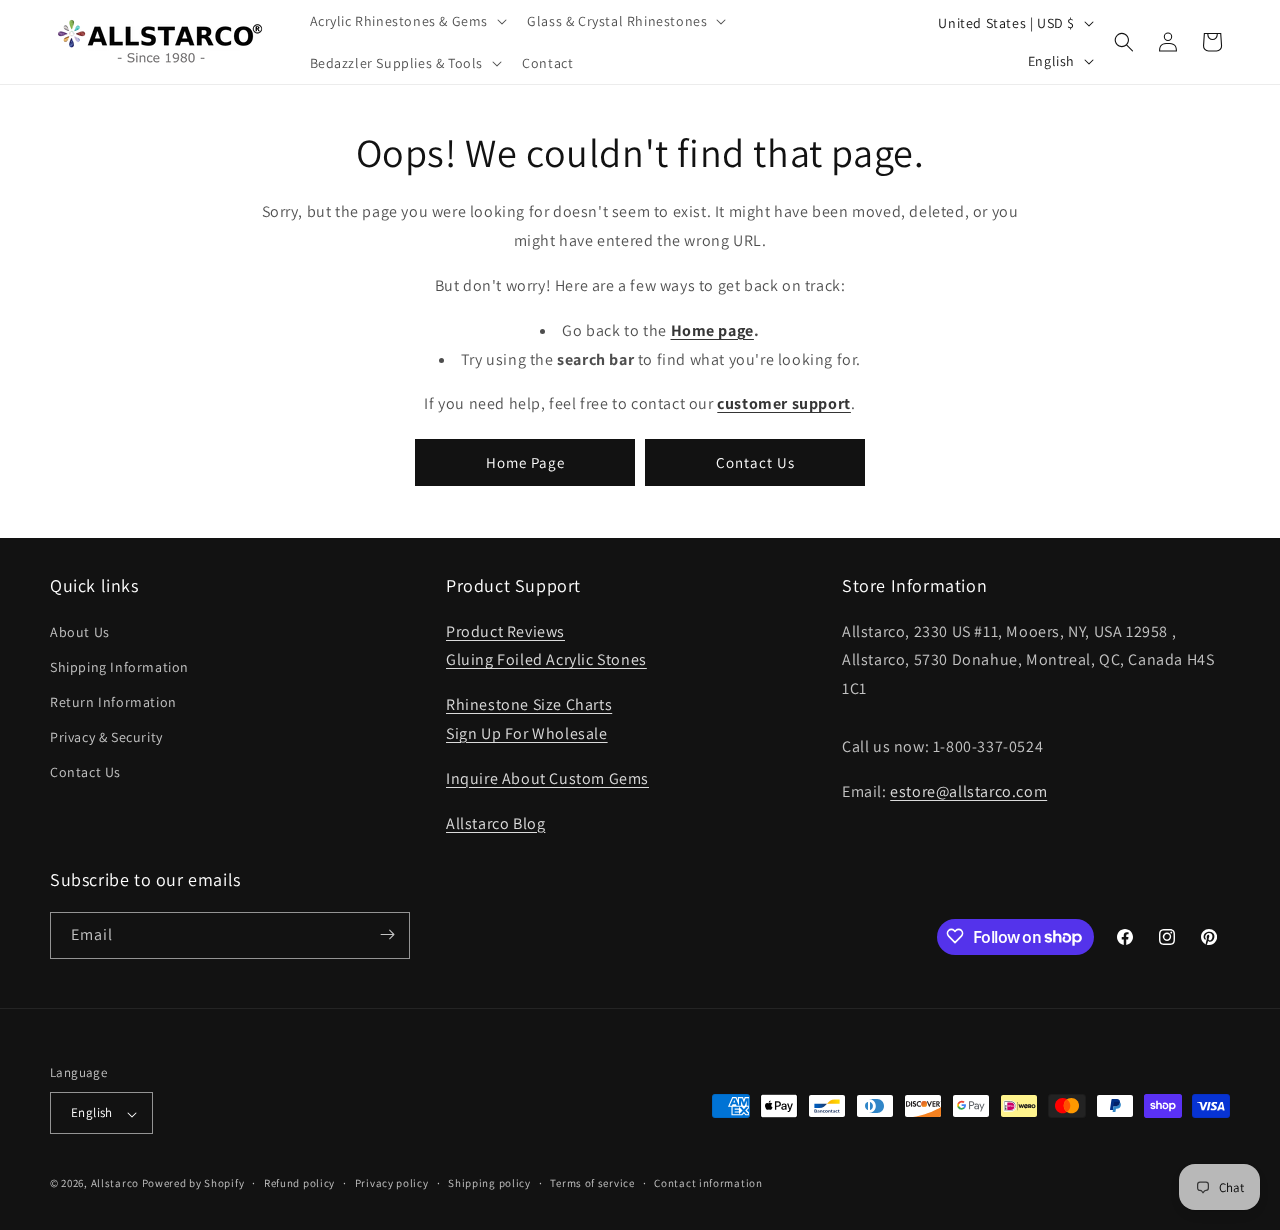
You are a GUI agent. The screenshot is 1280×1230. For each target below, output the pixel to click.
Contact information (708, 1183)
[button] (407, 21)
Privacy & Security (106, 737)
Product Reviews (505, 630)
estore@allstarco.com (968, 790)
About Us (80, 631)
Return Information (113, 701)
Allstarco (115, 1184)
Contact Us (755, 461)
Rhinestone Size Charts (529, 704)
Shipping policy (489, 1183)
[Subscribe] (387, 934)
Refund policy (299, 1183)
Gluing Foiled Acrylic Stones (546, 659)
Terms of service (592, 1183)
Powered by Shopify (193, 1184)
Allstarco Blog (495, 822)
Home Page (525, 461)
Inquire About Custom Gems (547, 777)
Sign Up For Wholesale (527, 732)
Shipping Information (119, 666)
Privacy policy (392, 1183)
